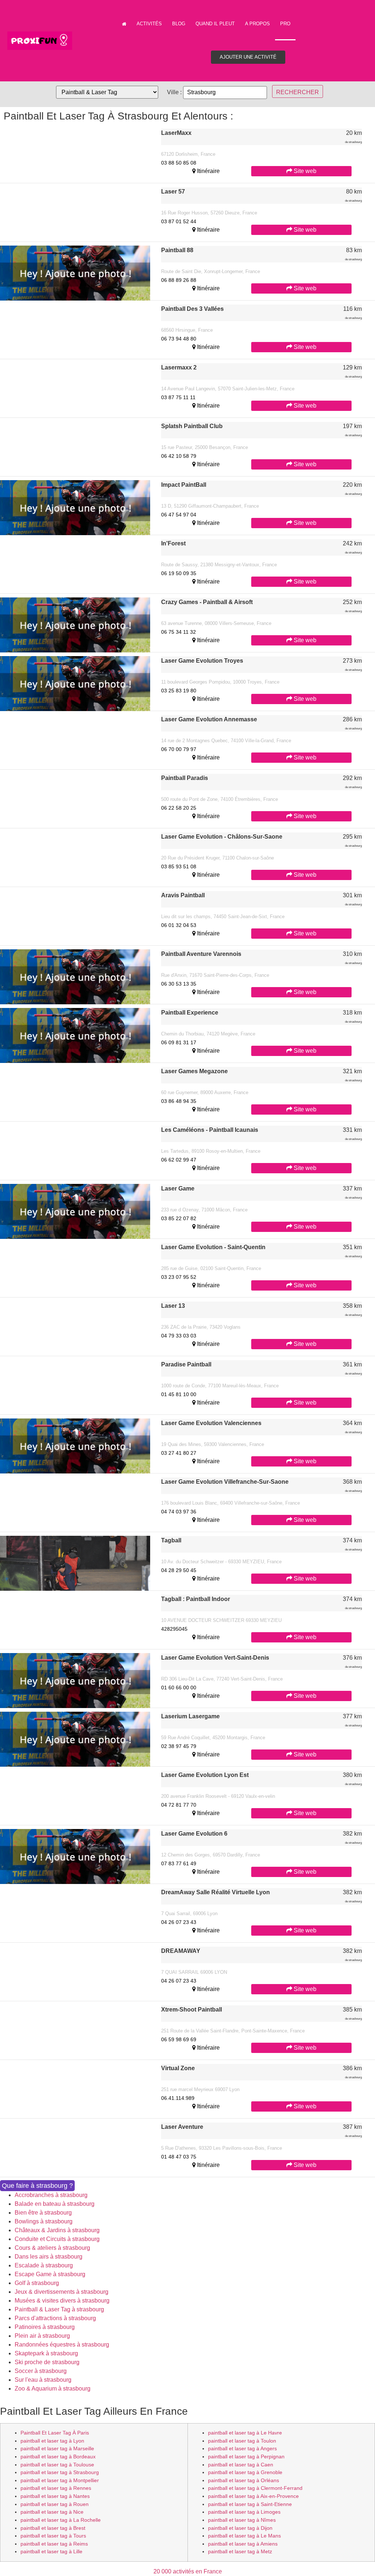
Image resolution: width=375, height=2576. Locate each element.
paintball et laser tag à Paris (55, 2433)
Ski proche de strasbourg (47, 2362)
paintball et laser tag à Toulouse (57, 2465)
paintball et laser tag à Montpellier (60, 2480)
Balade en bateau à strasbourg (55, 2204)
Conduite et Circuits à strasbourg (57, 2239)
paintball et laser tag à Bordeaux (58, 2457)
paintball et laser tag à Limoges (244, 2512)
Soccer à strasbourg (41, 2371)
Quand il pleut (215, 24)
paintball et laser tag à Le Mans (244, 2536)
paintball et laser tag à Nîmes (242, 2520)
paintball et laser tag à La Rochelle (61, 2520)
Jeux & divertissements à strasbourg (62, 2292)
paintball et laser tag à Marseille (57, 2448)
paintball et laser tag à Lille (51, 2551)
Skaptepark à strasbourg (46, 2353)
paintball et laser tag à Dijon (240, 2528)
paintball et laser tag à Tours (53, 2536)
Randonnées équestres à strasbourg (62, 2345)
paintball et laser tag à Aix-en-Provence (253, 2496)
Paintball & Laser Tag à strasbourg (59, 2309)
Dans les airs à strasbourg (49, 2257)
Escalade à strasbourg (44, 2265)
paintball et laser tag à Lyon (52, 2441)
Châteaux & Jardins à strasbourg (57, 2230)
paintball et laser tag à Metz (240, 2551)
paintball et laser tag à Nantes (55, 2496)
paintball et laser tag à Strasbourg (60, 2472)
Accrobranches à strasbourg (51, 2195)
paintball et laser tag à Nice (52, 2512)
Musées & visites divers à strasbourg (62, 2301)
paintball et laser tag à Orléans (244, 2480)
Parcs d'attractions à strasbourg (55, 2318)
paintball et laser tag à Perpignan (246, 2457)
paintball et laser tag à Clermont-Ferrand (255, 2488)
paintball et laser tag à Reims (54, 2544)
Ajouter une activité (248, 57)
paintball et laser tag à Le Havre (245, 2433)
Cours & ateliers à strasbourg (52, 2248)
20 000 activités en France (188, 2571)
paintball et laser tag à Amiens (243, 2544)
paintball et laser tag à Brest (53, 2528)
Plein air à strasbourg (42, 2336)
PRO (285, 24)
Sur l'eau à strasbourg (43, 2380)
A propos (257, 24)
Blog (179, 24)
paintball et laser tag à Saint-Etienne (250, 2504)
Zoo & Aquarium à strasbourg (53, 2389)
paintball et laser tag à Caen (241, 2465)
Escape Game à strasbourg (50, 2274)
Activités (149, 24)
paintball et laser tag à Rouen (55, 2504)
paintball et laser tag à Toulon (242, 2441)
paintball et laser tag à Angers (242, 2448)
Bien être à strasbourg (43, 2213)
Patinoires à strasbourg (45, 2327)
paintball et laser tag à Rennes (56, 2488)
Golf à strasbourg (37, 2283)
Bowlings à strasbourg (44, 2221)
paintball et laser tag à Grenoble (245, 2472)
